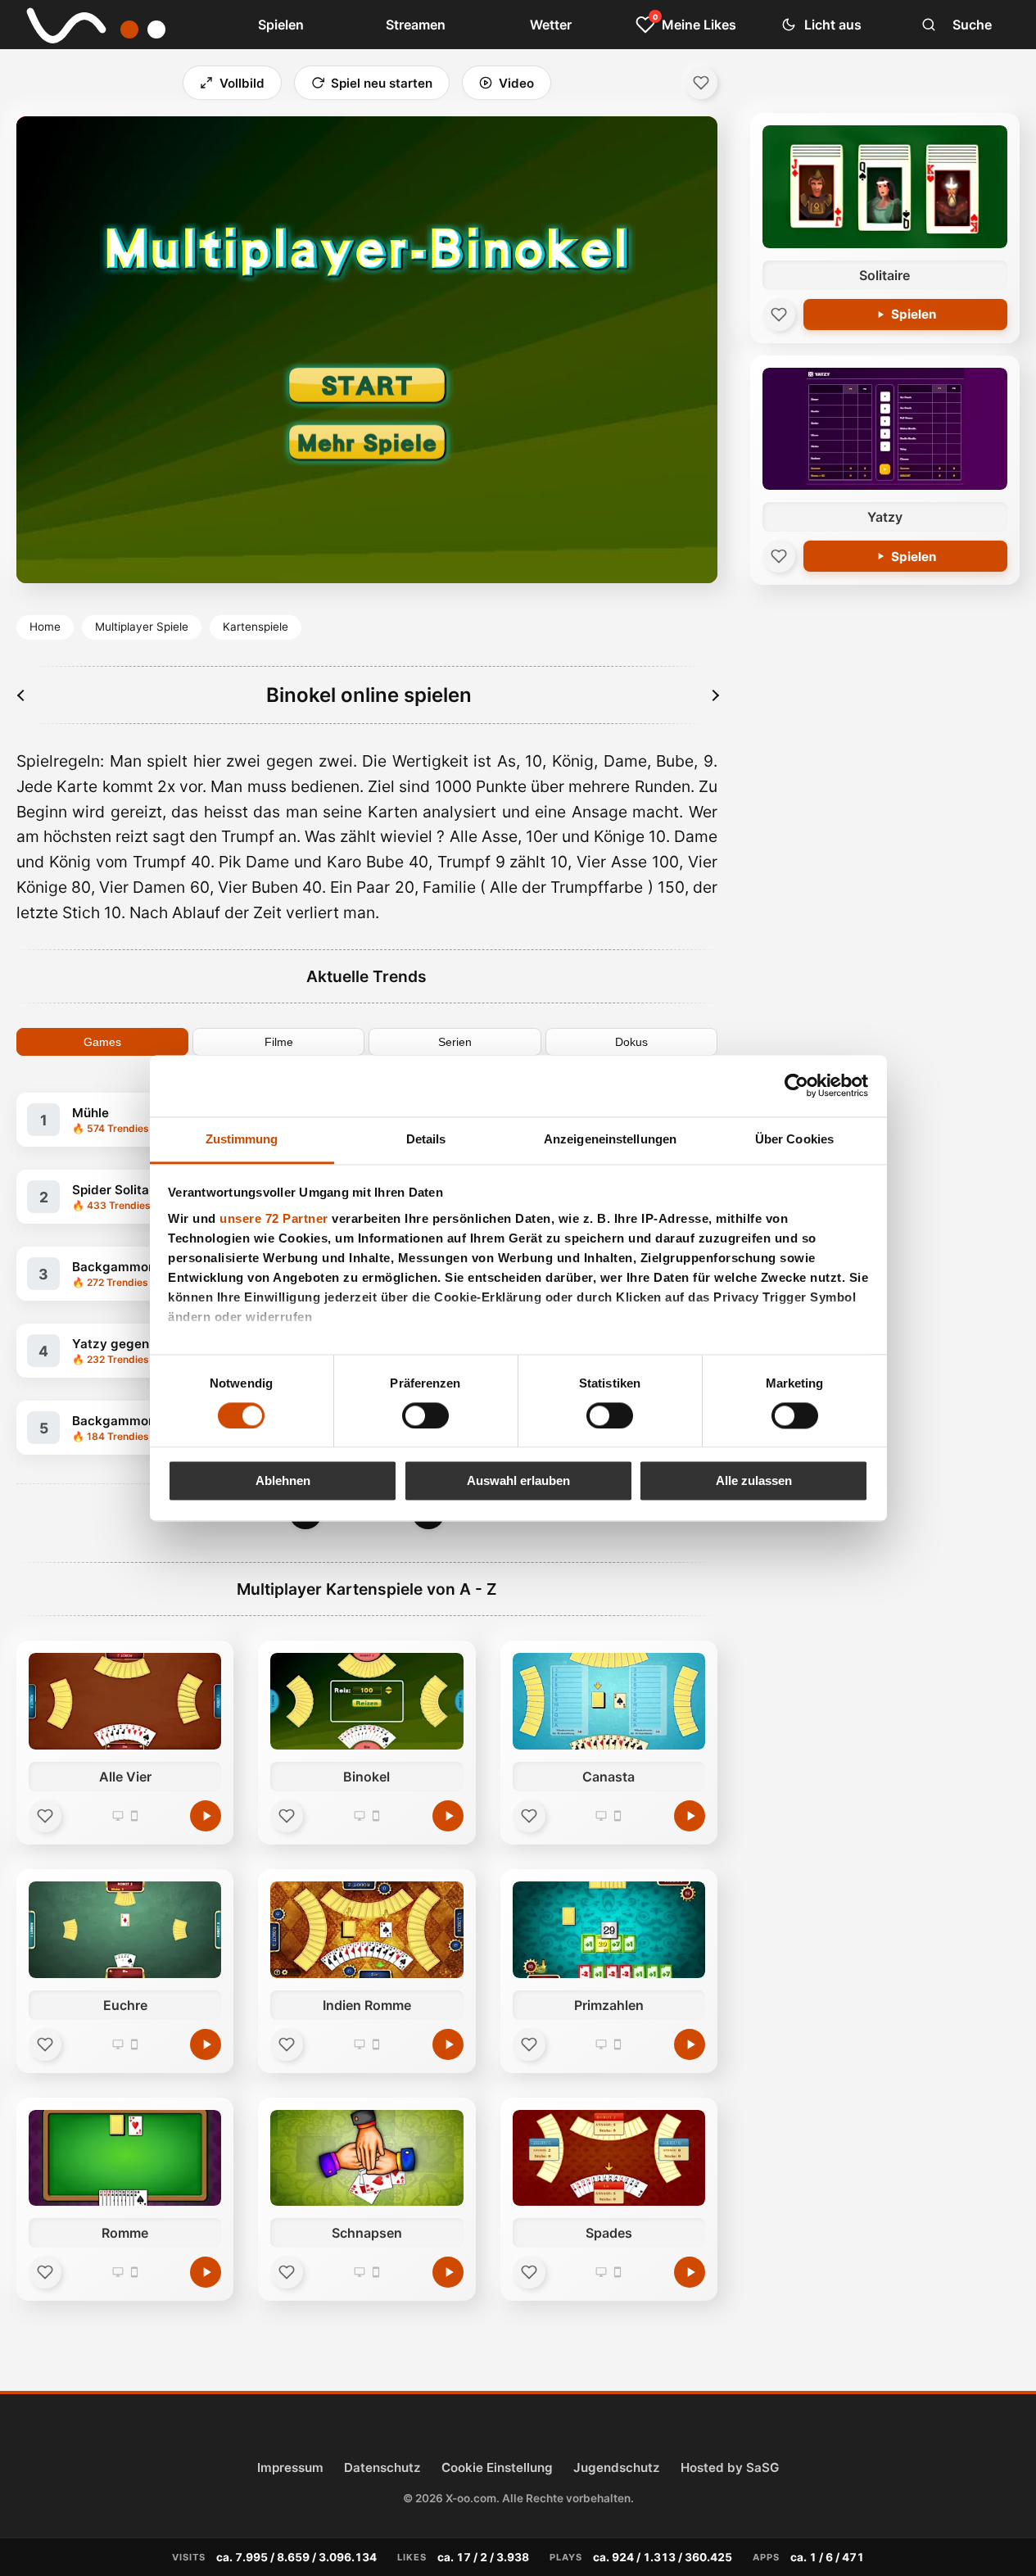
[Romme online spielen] (125, 2158)
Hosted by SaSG (730, 2467)
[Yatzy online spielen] (885, 429)
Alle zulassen (754, 1481)
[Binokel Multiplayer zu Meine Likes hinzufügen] (701, 83)
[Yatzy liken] (779, 556)
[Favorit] (45, 1816)
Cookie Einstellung (497, 2467)
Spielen (281, 25)
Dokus (631, 1042)
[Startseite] (106, 25)
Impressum (290, 2467)
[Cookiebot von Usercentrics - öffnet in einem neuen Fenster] (796, 1085)
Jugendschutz (617, 2467)
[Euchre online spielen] (125, 1930)
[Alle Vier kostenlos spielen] (206, 1816)
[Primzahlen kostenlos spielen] (690, 2044)
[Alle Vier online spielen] (125, 1701)
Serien (455, 1042)
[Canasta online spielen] (609, 1701)
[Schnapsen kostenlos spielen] (448, 2272)
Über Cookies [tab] (794, 1139)
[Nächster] (715, 695)
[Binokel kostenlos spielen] (448, 1816)
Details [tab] (426, 1139)
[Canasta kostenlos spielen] (690, 1816)
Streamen (416, 25)
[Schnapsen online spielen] (366, 2158)
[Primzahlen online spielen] (609, 1930)
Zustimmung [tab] (242, 1139)
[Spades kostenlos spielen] (690, 2272)
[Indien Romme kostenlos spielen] (448, 2044)
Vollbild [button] (242, 83)
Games (102, 1042)
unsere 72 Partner (274, 1218)
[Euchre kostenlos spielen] (206, 2044)
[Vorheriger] (22, 695)
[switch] (425, 1415)
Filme (279, 1042)
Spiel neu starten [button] (382, 83)
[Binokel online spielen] (366, 1701)
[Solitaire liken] (779, 315)
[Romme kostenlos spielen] (206, 2272)
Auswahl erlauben (518, 1481)
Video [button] (516, 83)
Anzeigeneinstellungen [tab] (610, 1139)
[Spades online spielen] (609, 2158)
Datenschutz (382, 2467)
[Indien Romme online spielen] (366, 1930)
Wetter (551, 25)
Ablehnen (283, 1481)
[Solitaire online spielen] (885, 187)
